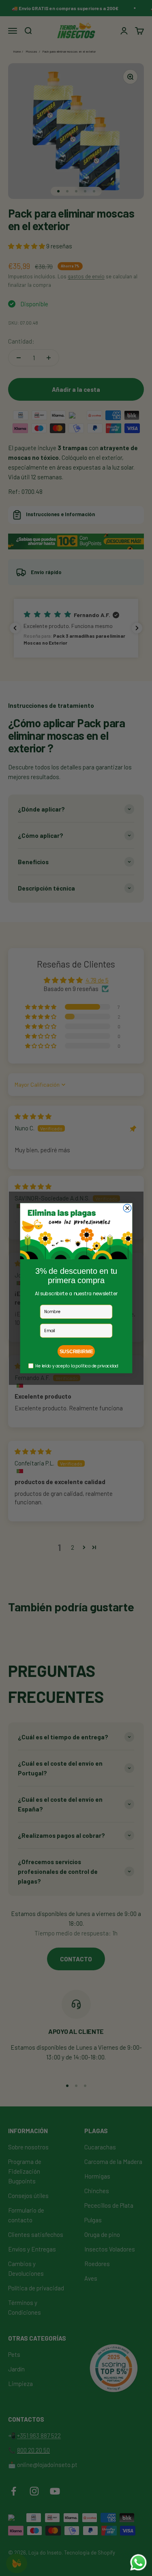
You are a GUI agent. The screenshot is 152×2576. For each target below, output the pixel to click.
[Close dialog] (127, 1208)
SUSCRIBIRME (76, 1351)
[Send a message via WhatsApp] (138, 2562)
